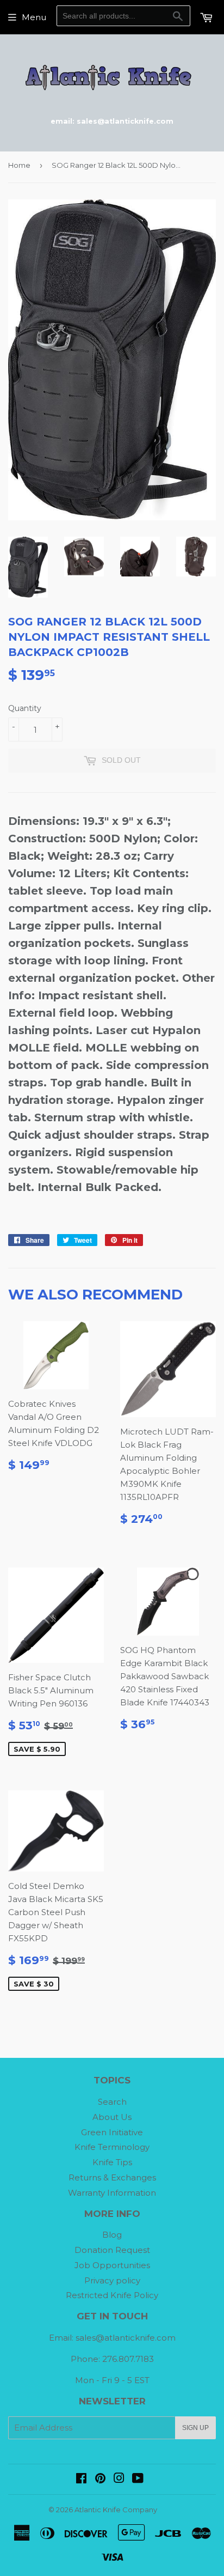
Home (19, 165)
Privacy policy (112, 2280)
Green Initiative (112, 2132)
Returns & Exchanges (112, 2177)
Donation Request (112, 2250)
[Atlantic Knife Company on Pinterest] (100, 2479)
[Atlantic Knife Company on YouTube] (138, 2479)
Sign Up (195, 2428)
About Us (112, 2117)
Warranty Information (112, 2193)
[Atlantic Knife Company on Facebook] (81, 2479)
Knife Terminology (112, 2147)
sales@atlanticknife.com (126, 2338)
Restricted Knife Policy (112, 2295)
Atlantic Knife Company (116, 2510)
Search (112, 2102)
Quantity (25, 708)
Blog (112, 2235)
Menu (34, 17)
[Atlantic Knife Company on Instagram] (119, 2479)
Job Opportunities (112, 2265)
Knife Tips (112, 2162)
